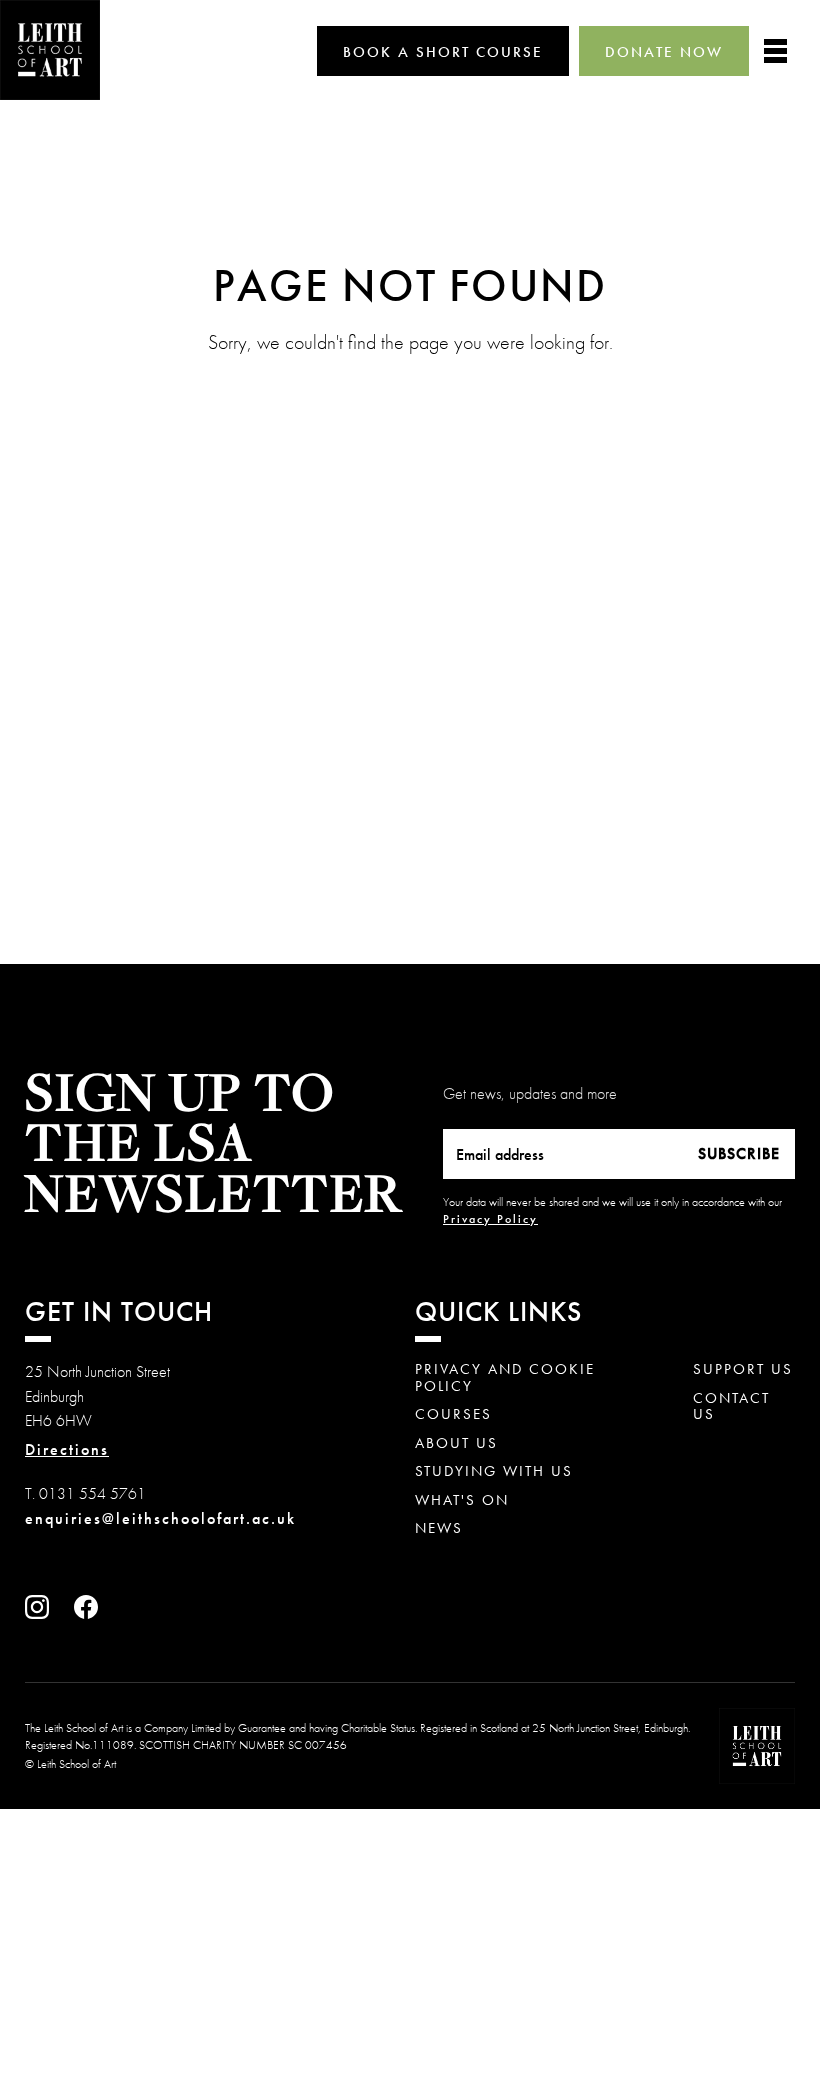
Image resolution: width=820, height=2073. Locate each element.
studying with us (494, 1471)
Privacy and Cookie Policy (505, 1377)
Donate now (664, 52)
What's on (462, 1500)
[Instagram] (42, 1613)
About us (456, 1443)
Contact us (731, 1406)
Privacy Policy (490, 1219)
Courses (453, 1414)
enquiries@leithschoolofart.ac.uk (160, 1518)
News (439, 1528)
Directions (67, 1450)
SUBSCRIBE (739, 1153)
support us (743, 1369)
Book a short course (443, 52)
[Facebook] (91, 1613)
